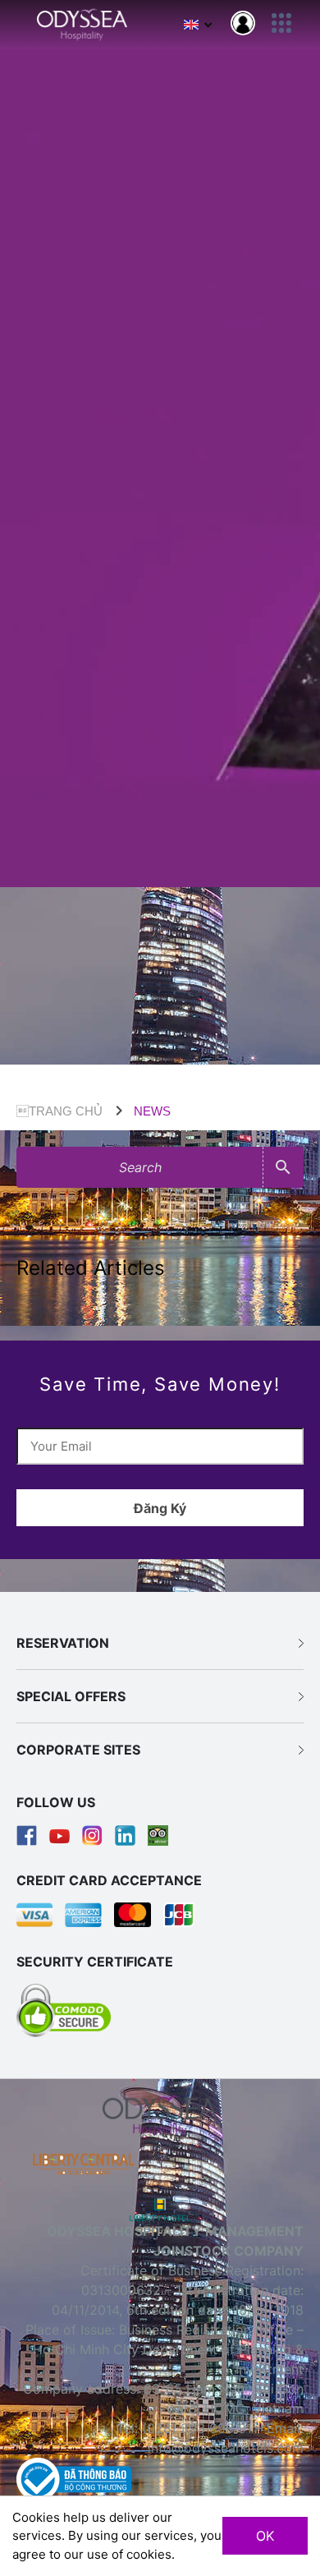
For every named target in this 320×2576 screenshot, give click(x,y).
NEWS (152, 1111)
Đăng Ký (160, 1508)
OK (265, 2536)
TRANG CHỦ (59, 1111)
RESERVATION (63, 1643)
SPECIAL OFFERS (71, 1696)
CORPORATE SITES (78, 1750)
